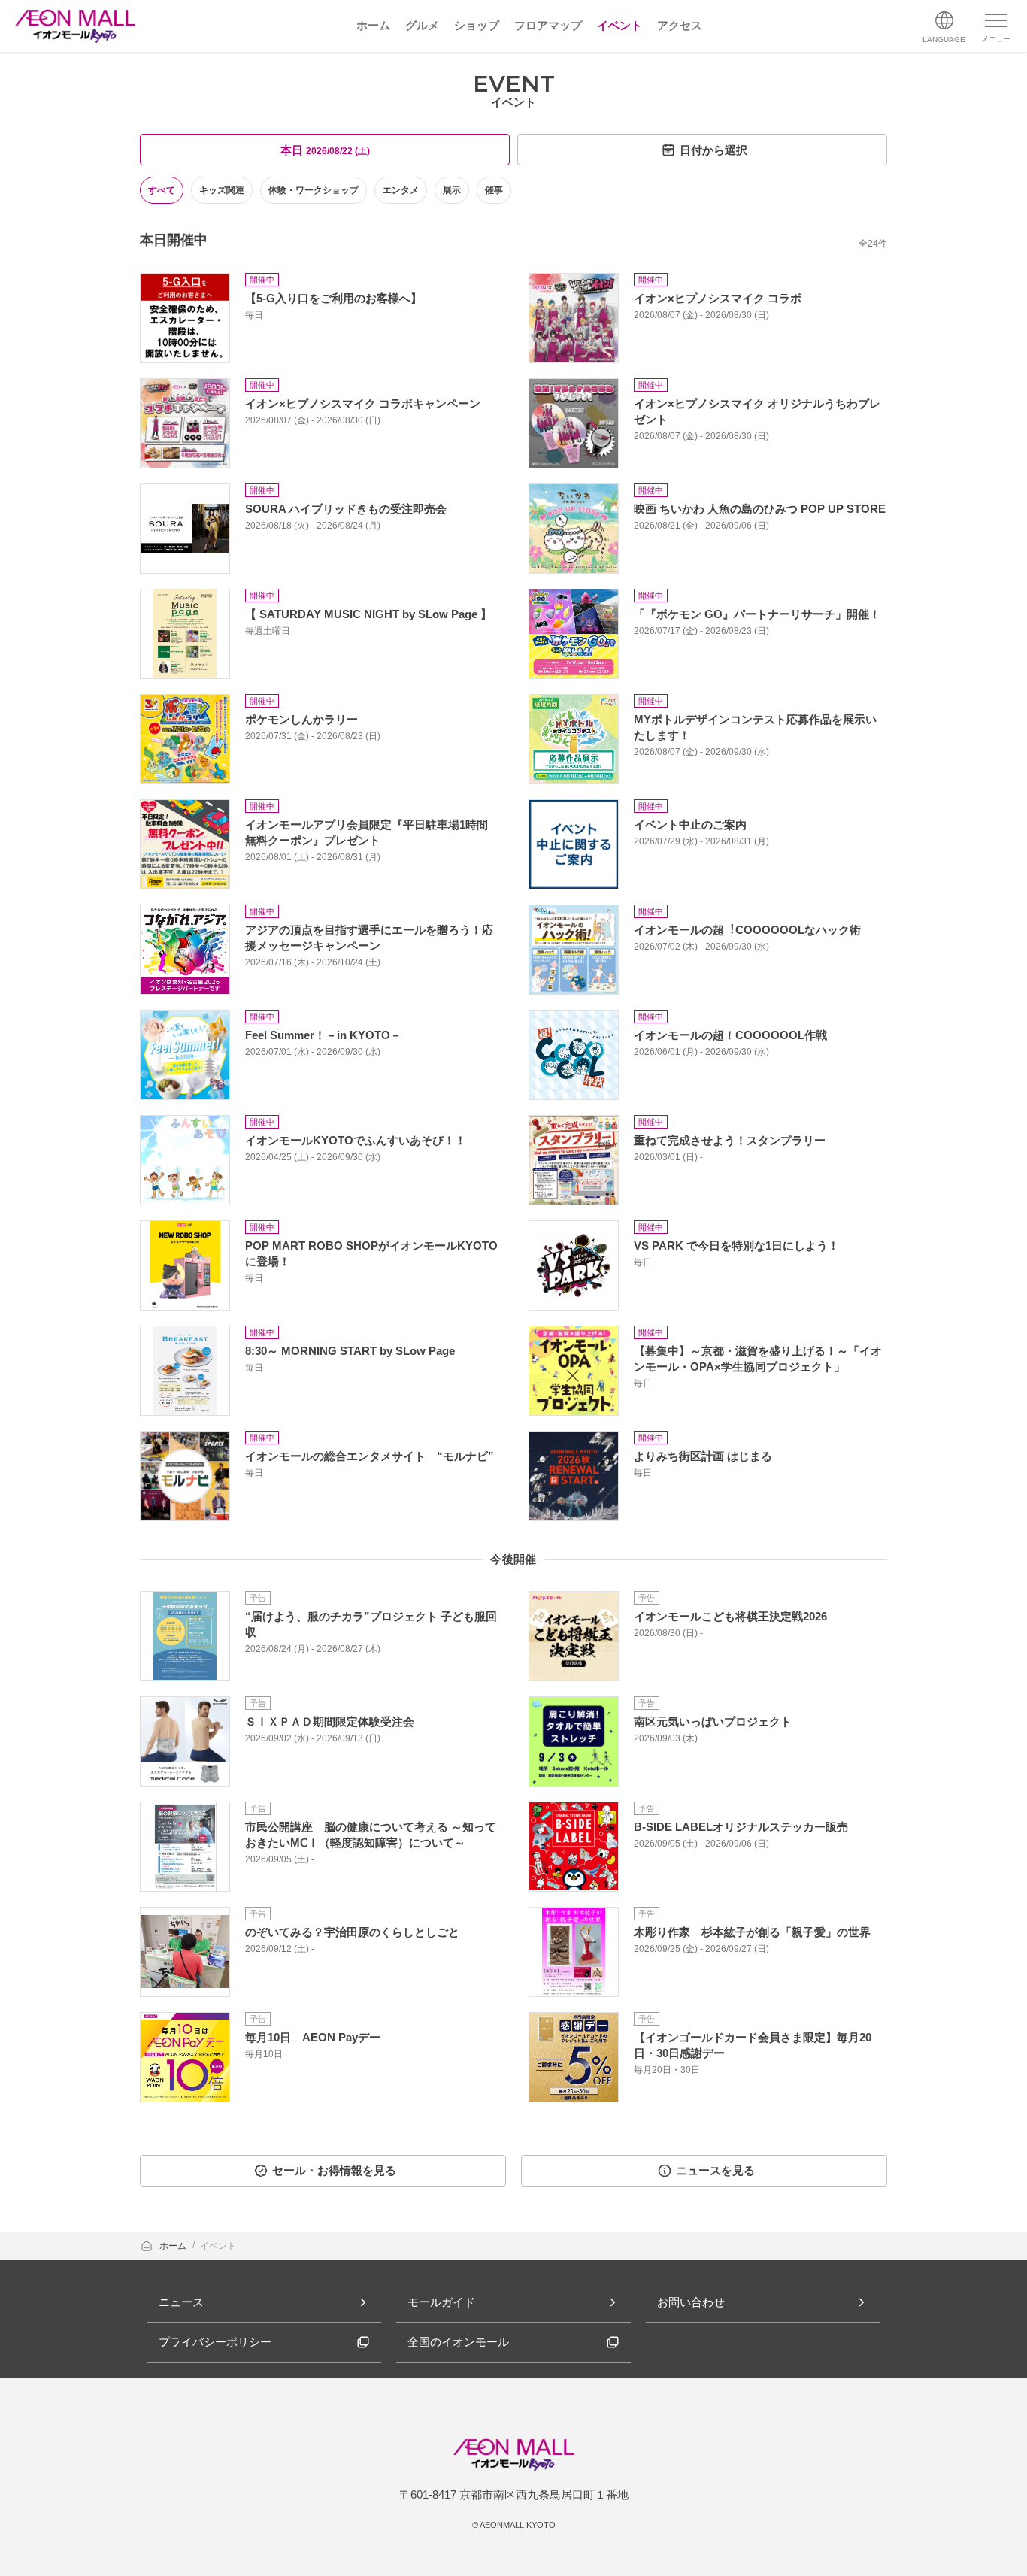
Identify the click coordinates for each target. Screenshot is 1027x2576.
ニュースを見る (715, 2170)
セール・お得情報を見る (334, 2170)
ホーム (174, 2246)
